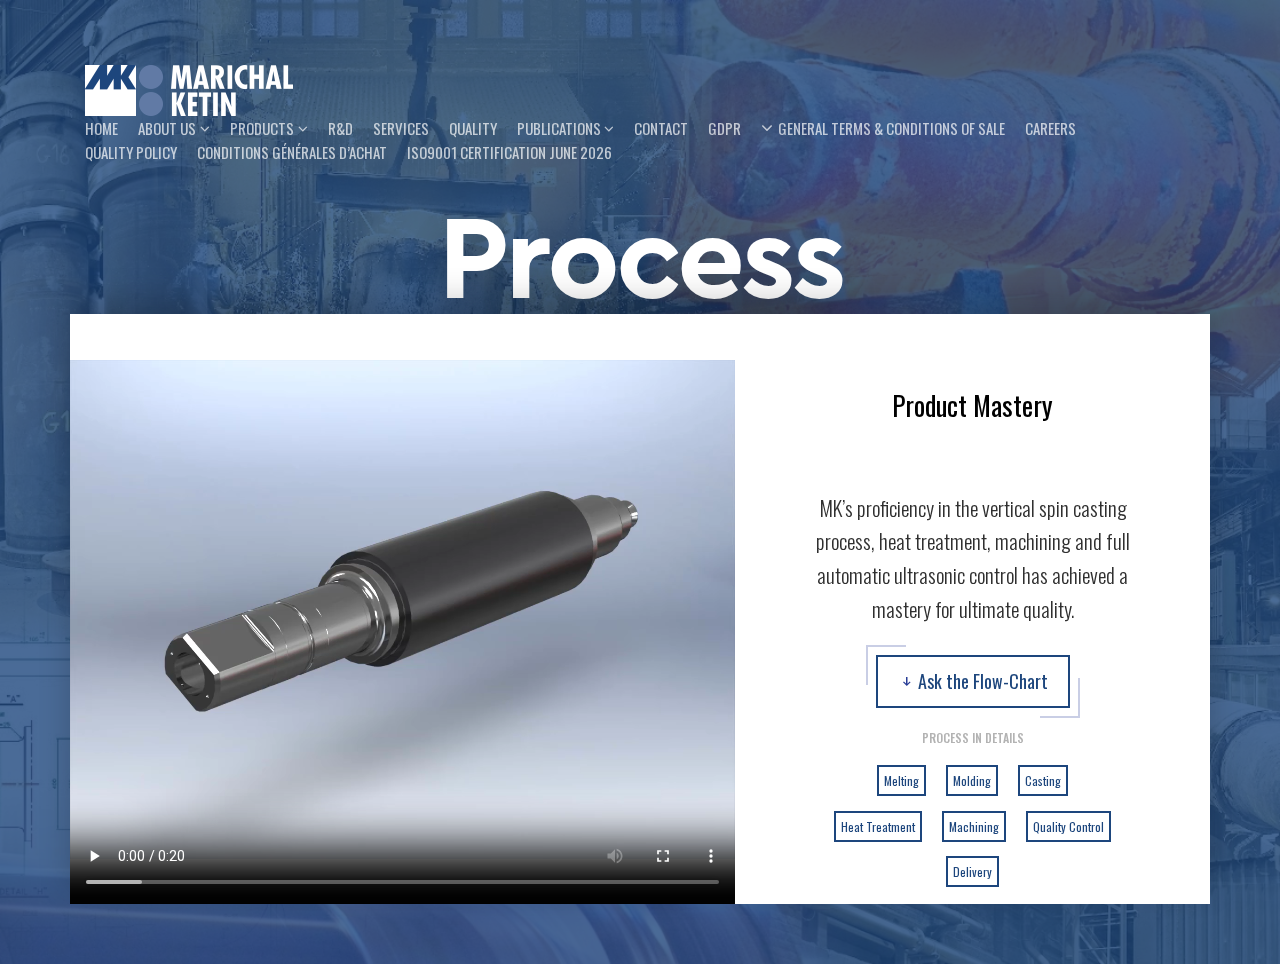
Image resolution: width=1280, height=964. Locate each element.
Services (401, 128)
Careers (1050, 128)
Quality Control (1068, 826)
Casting (1043, 780)
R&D (340, 128)
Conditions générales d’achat (292, 152)
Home (101, 128)
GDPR (724, 128)
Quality (473, 128)
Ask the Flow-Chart (983, 681)
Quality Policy (131, 152)
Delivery (972, 871)
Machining (974, 826)
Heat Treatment (878, 826)
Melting (901, 780)
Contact (661, 128)
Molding (972, 780)
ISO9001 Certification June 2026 (509, 152)
